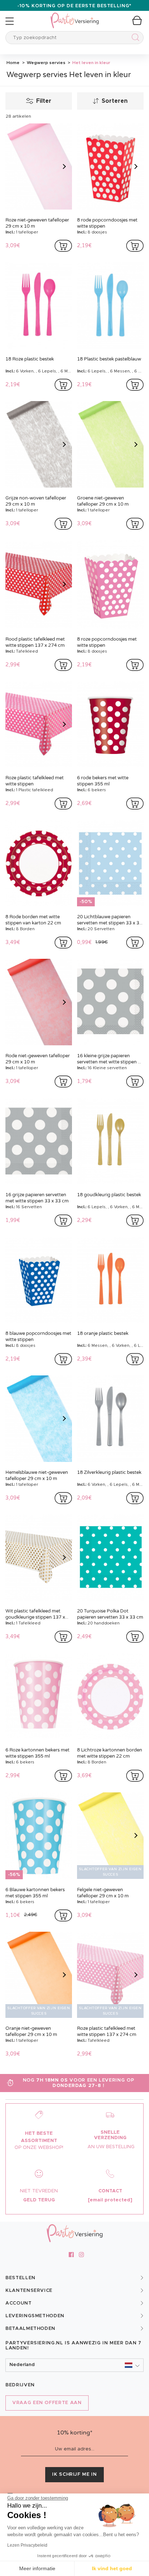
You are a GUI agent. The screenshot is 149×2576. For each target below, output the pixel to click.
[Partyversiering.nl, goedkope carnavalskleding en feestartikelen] (74, 16)
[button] (74, 2365)
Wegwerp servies (46, 63)
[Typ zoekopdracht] (134, 39)
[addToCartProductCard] (63, 246)
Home (13, 63)
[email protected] (110, 2200)
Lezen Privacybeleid (27, 2545)
